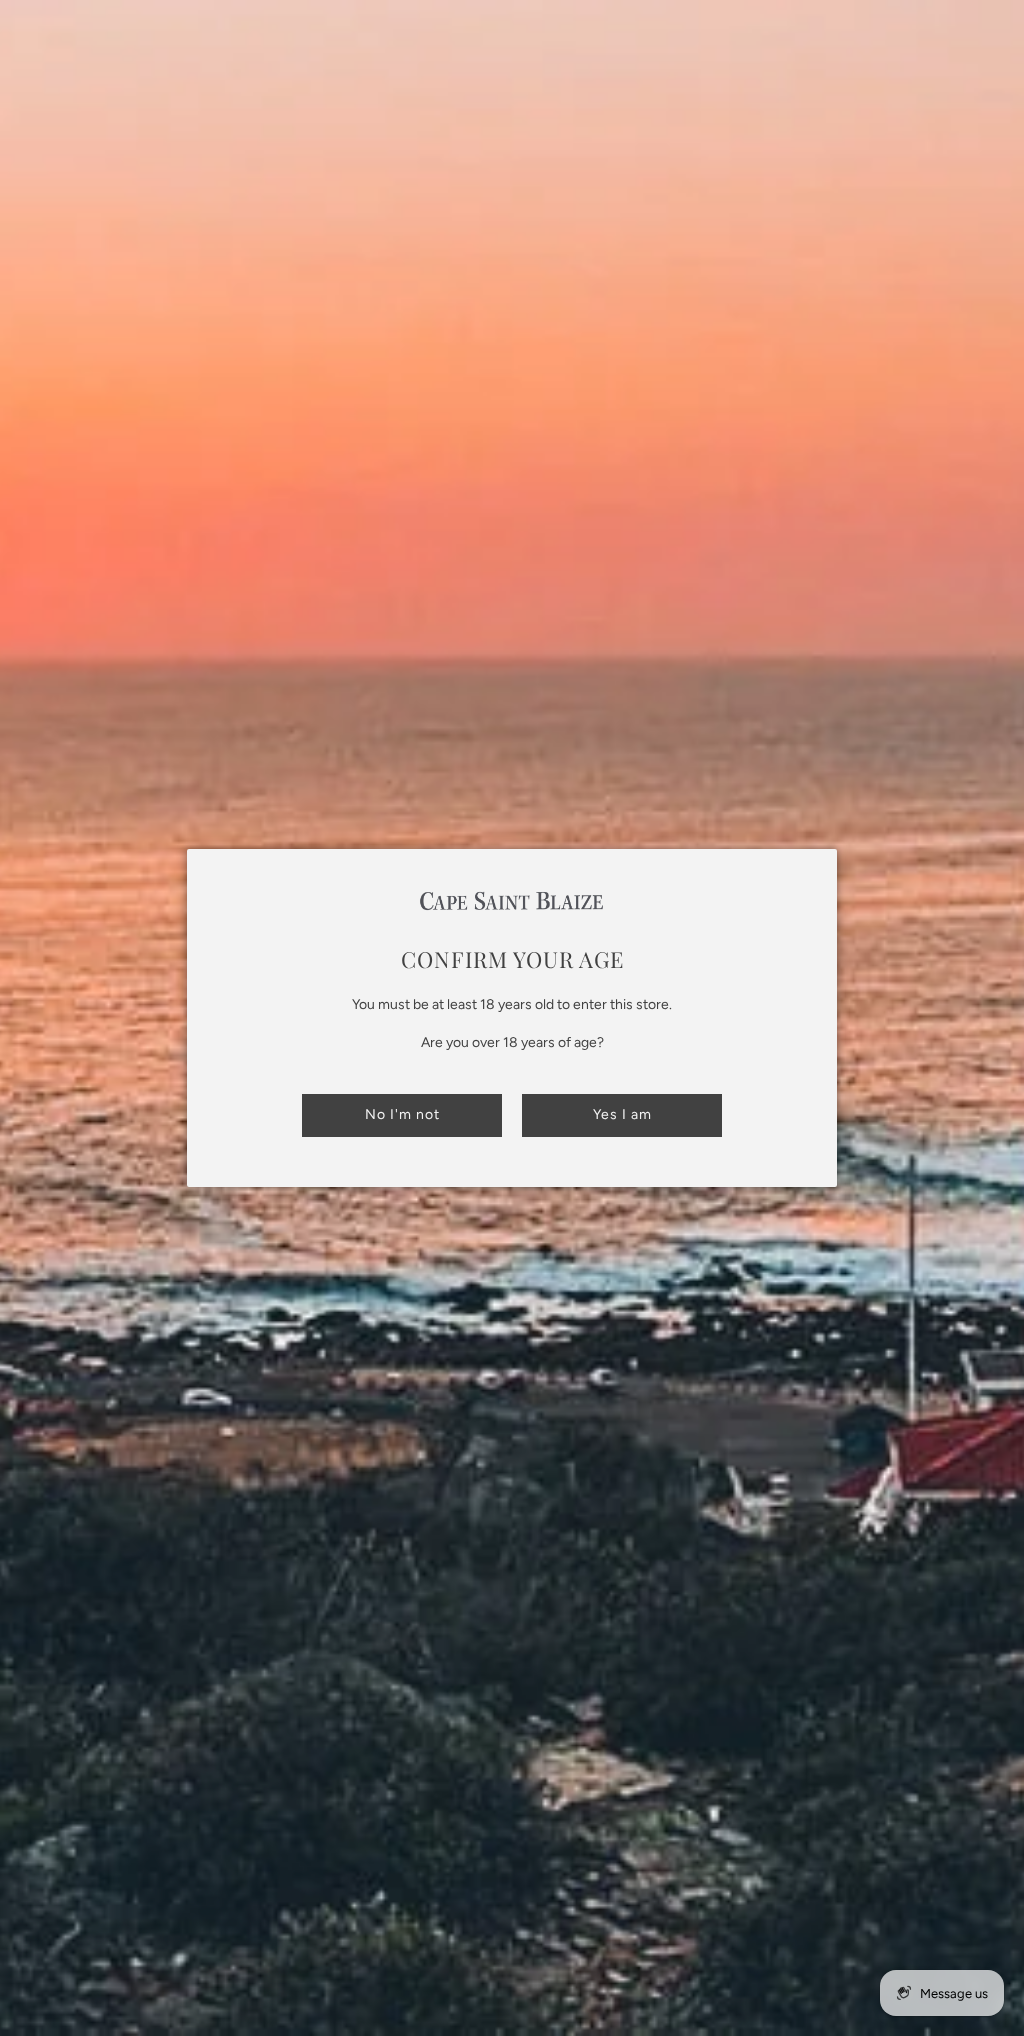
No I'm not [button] (402, 1114)
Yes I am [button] (622, 1114)
